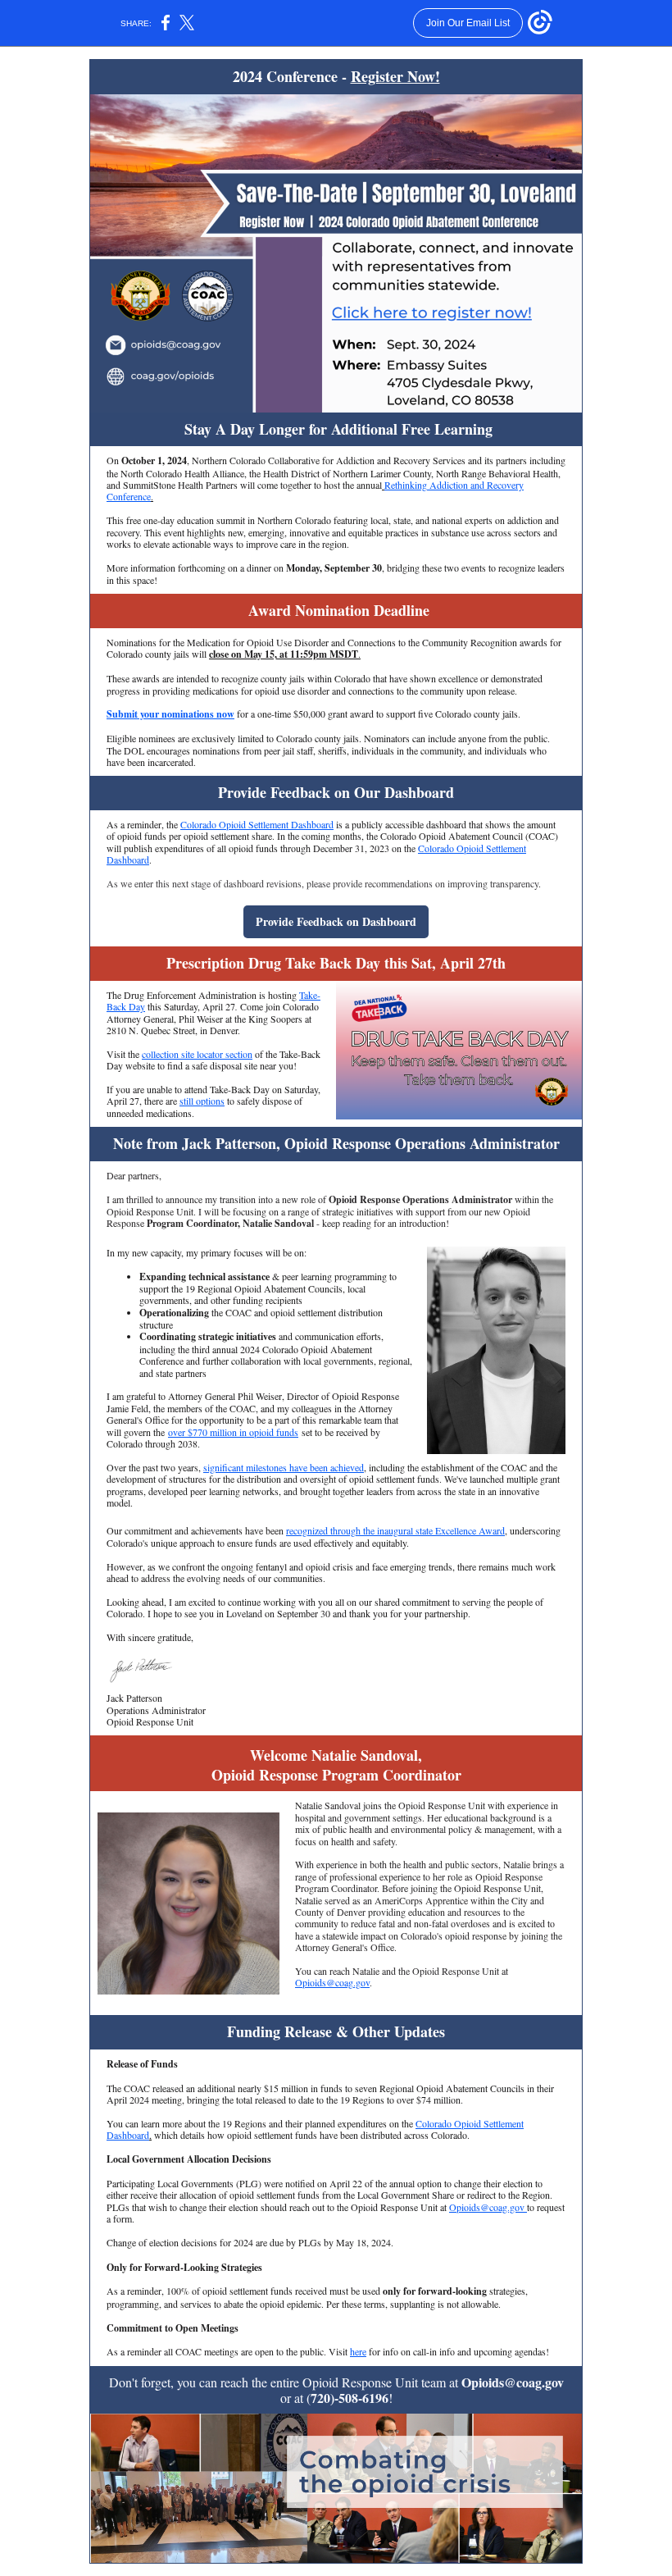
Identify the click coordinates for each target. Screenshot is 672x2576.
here (358, 2351)
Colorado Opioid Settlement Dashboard (257, 824)
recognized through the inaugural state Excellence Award (395, 1530)
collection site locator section (197, 1054)
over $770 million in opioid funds (233, 1432)
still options (202, 1101)
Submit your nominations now (170, 714)
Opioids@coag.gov (332, 1982)
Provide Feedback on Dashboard (336, 921)
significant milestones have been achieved (284, 1467)
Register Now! (395, 76)
